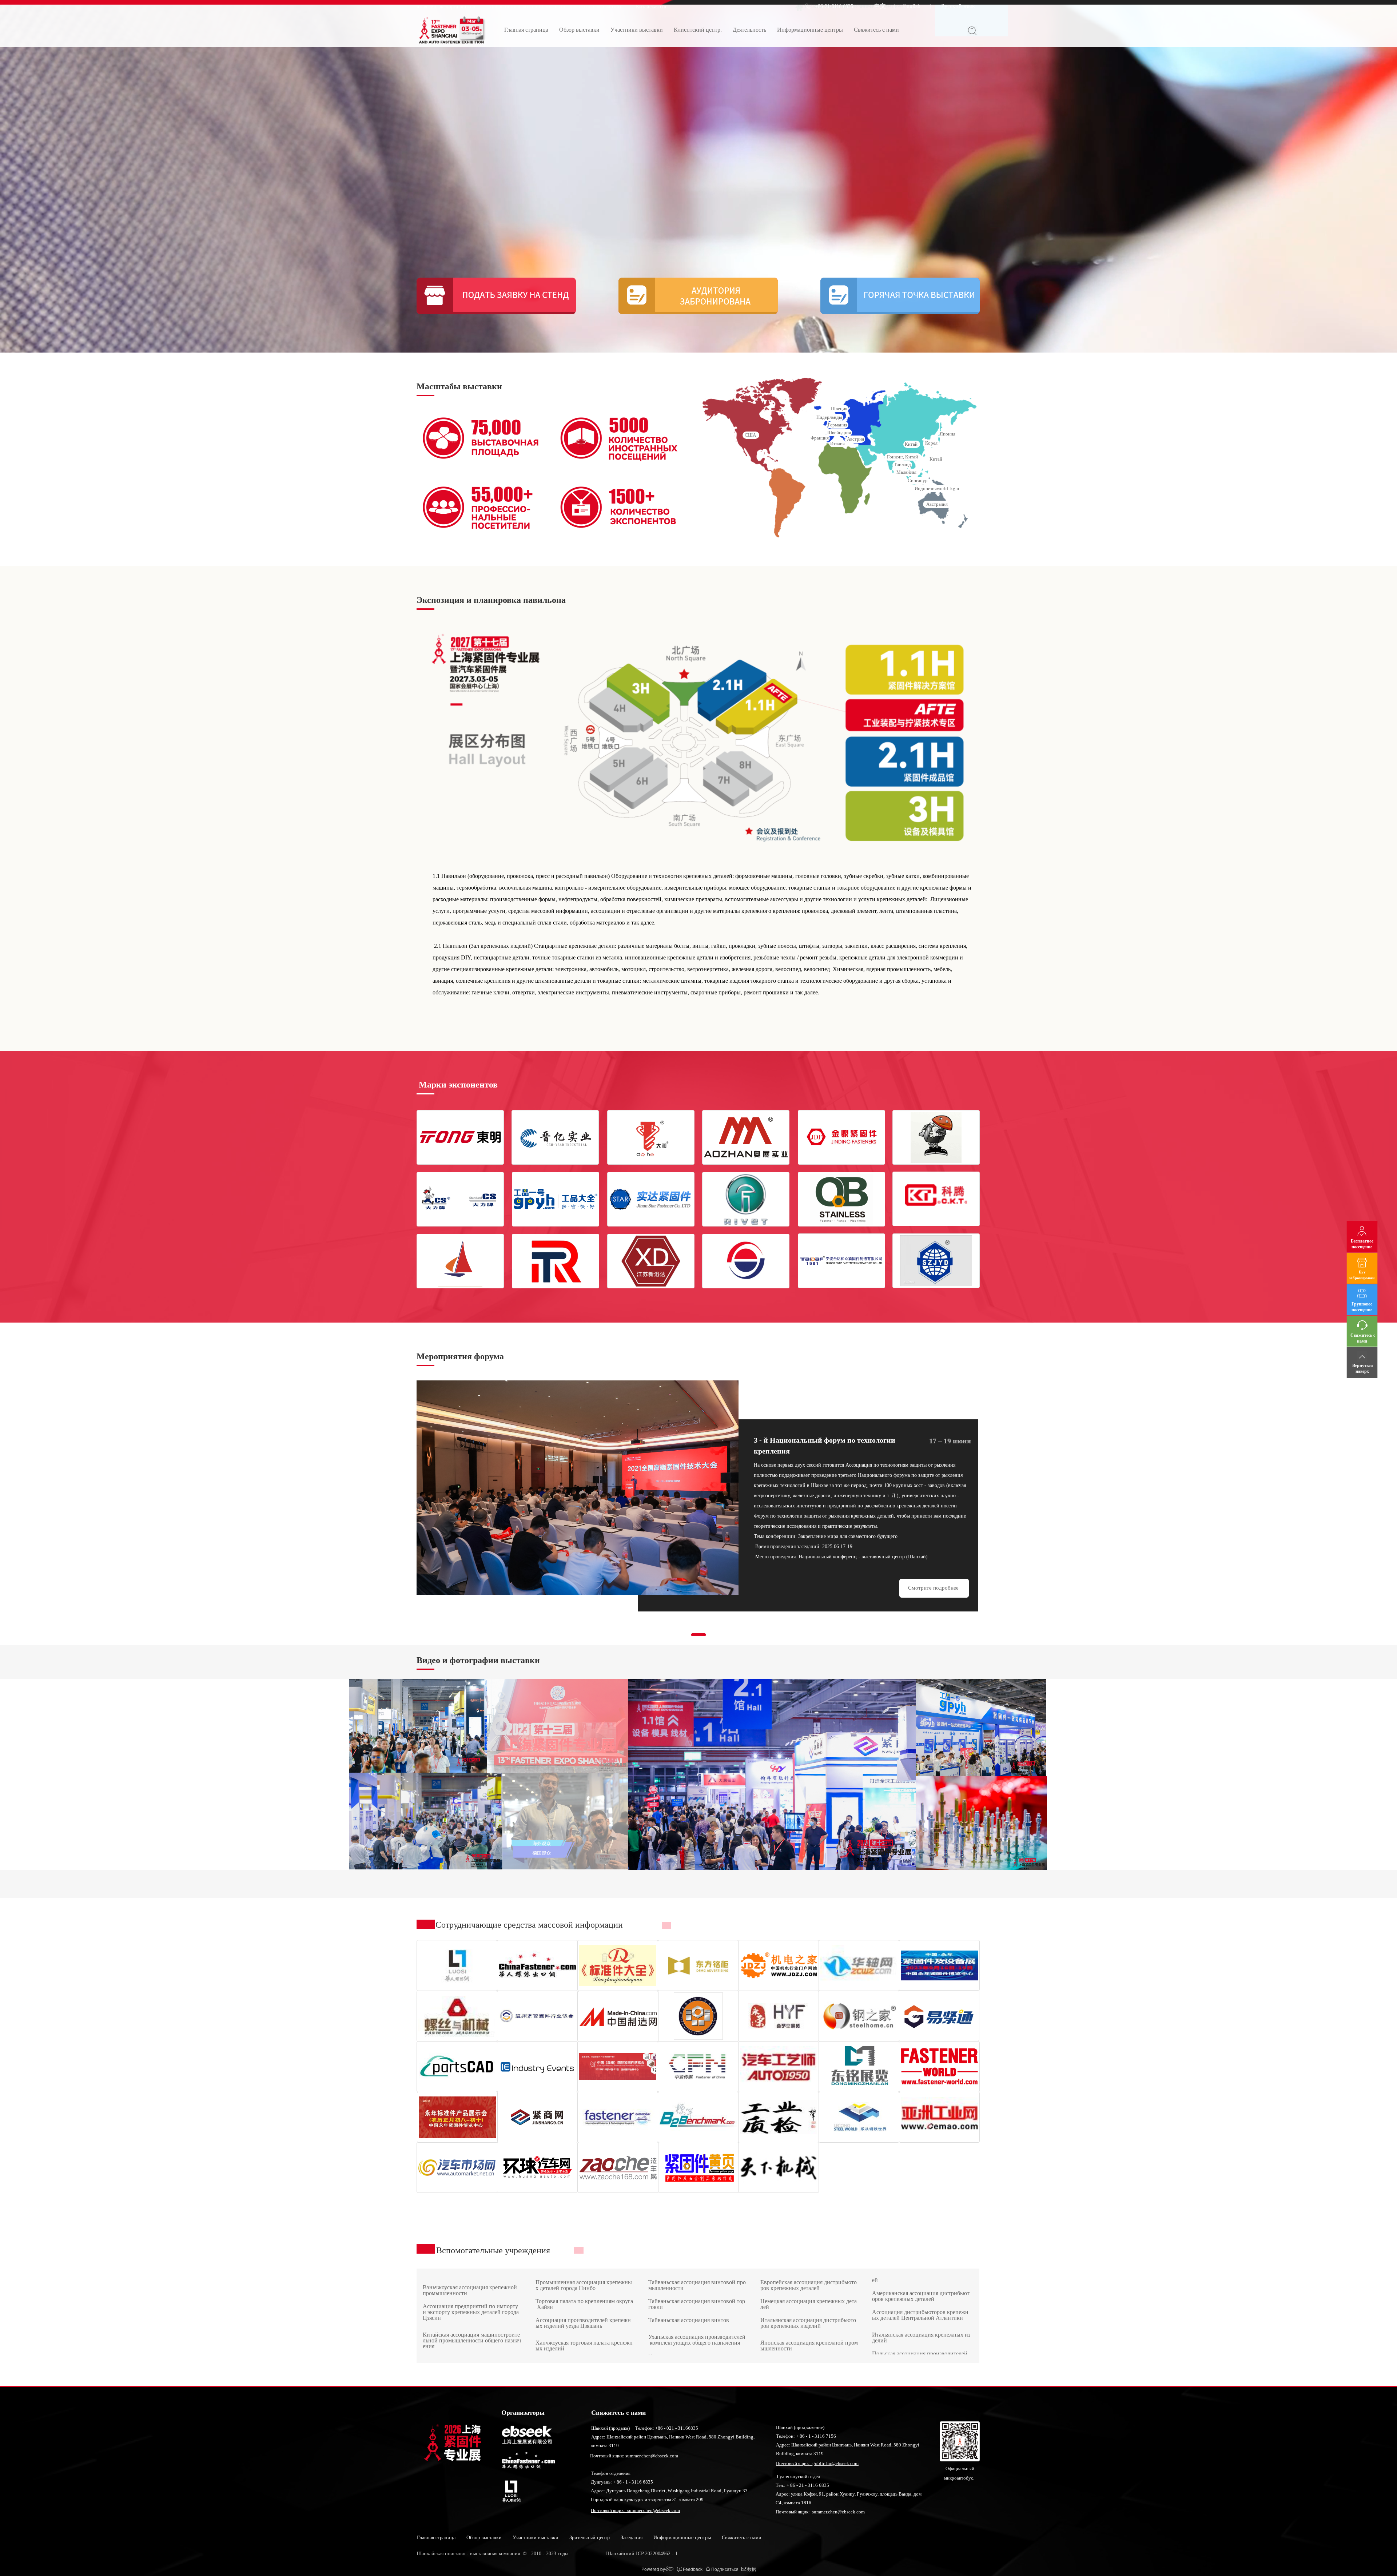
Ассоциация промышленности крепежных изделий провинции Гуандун (696, 2311)
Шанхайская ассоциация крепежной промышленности (472, 2301)
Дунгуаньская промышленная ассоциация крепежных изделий (696, 2329)
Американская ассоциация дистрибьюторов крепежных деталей (921, 2333)
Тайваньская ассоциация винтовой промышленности (697, 2348)
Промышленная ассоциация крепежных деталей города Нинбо (584, 2348)
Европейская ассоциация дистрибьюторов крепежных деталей (809, 2348)
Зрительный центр (590, 2538)
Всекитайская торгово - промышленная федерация (682, 2292)
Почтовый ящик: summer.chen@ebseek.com (634, 2456)
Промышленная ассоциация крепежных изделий (584, 2329)
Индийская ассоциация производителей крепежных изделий (809, 2292)
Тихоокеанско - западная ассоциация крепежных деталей (921, 2311)
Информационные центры (810, 30)
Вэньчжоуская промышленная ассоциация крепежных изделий (583, 2292)
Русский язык (958, 6)
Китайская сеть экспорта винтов (450, 7)
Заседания (632, 2538)
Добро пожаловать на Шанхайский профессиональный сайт (566, 7)
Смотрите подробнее (934, 1588)
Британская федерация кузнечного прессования (808, 2329)
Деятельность (749, 30)
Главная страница (526, 30)
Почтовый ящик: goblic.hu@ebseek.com (817, 2463)
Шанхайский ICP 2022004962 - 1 (643, 2554)
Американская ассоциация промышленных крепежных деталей (921, 2289)
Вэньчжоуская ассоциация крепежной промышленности (471, 2339)
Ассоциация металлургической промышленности (583, 2311)
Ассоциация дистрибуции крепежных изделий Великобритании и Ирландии (808, 2311)
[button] (698, 1635)
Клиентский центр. (698, 30)
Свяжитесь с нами (876, 30)
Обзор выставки (579, 30)
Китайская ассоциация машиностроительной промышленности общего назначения (472, 2279)
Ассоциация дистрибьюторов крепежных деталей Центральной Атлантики (920, 2352)
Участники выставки (637, 30)
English (912, 6)
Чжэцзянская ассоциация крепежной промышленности (471, 2320)
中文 (880, 6)
